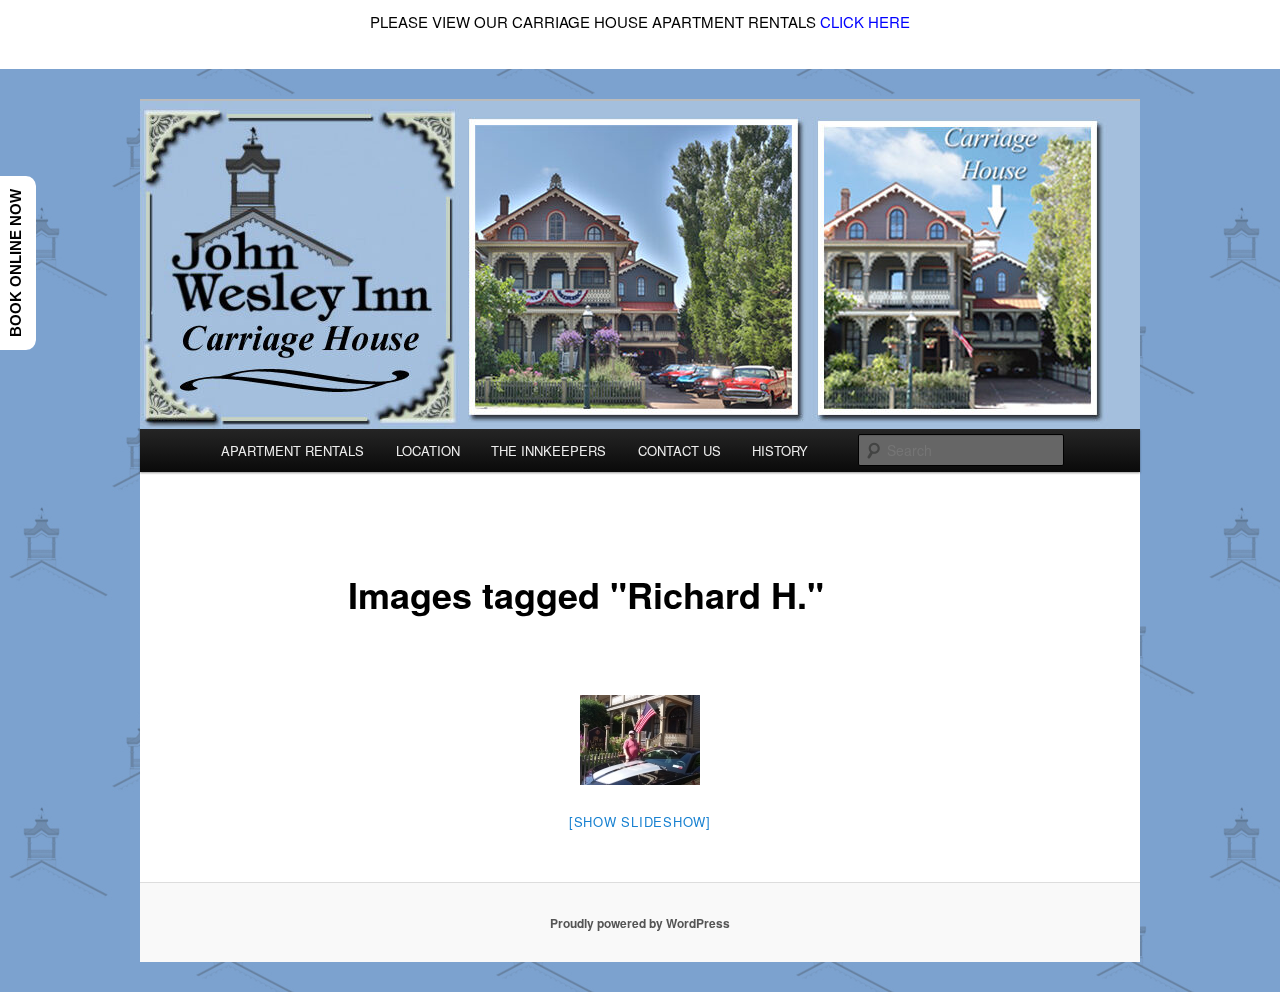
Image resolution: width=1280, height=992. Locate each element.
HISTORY (780, 450)
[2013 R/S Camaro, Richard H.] (640, 740)
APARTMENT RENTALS (292, 450)
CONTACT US (679, 450)
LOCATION (428, 450)
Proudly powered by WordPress (640, 923)
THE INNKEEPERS (548, 450)
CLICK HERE (865, 21)
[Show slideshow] (640, 821)
